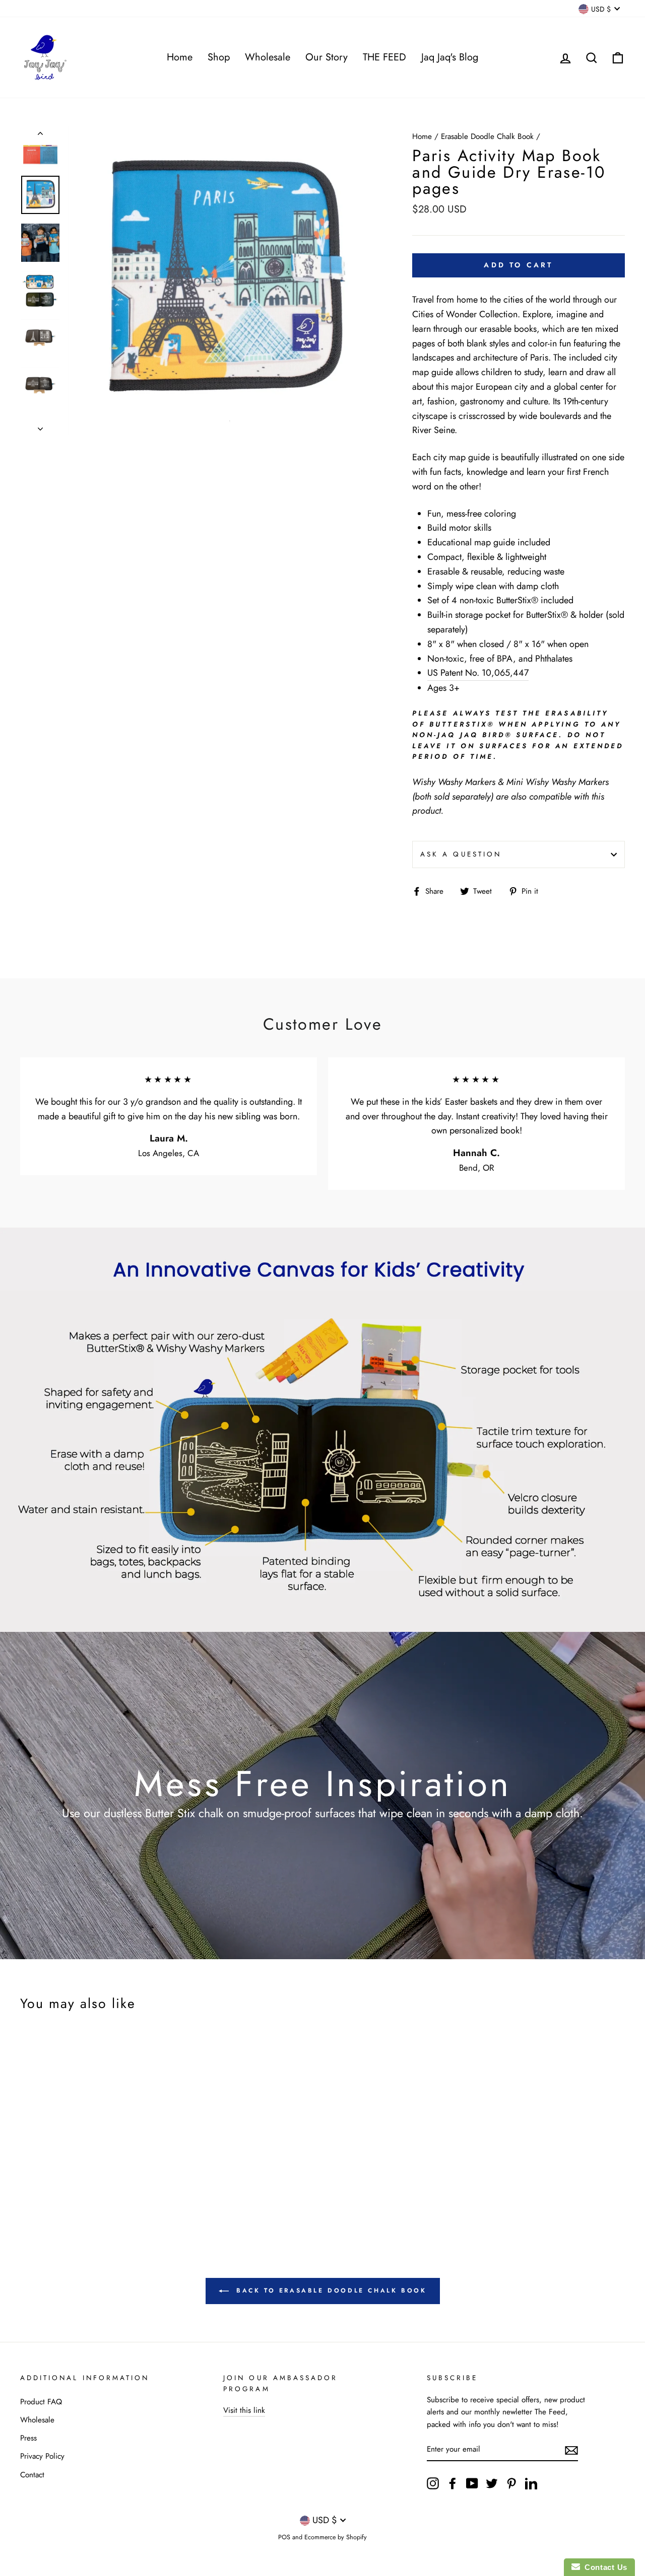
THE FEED (384, 57)
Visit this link (244, 2410)
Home (180, 57)
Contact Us (604, 2567)
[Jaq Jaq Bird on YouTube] (472, 2483)
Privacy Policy (42, 2456)
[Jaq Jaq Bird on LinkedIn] (531, 2483)
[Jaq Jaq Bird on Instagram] (433, 2483)
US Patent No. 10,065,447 (478, 673)
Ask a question (461, 854)
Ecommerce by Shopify (336, 2537)
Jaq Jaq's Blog (450, 57)
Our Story (327, 57)
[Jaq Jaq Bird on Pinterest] (511, 2483)
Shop (219, 57)
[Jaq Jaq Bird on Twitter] (492, 2483)
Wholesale (268, 57)
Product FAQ (41, 2402)
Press (28, 2438)
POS (284, 2537)
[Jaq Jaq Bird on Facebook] (453, 2483)
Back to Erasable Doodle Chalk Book (330, 2291)
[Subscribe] (571, 2450)
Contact (32, 2475)
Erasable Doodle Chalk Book (487, 136)
